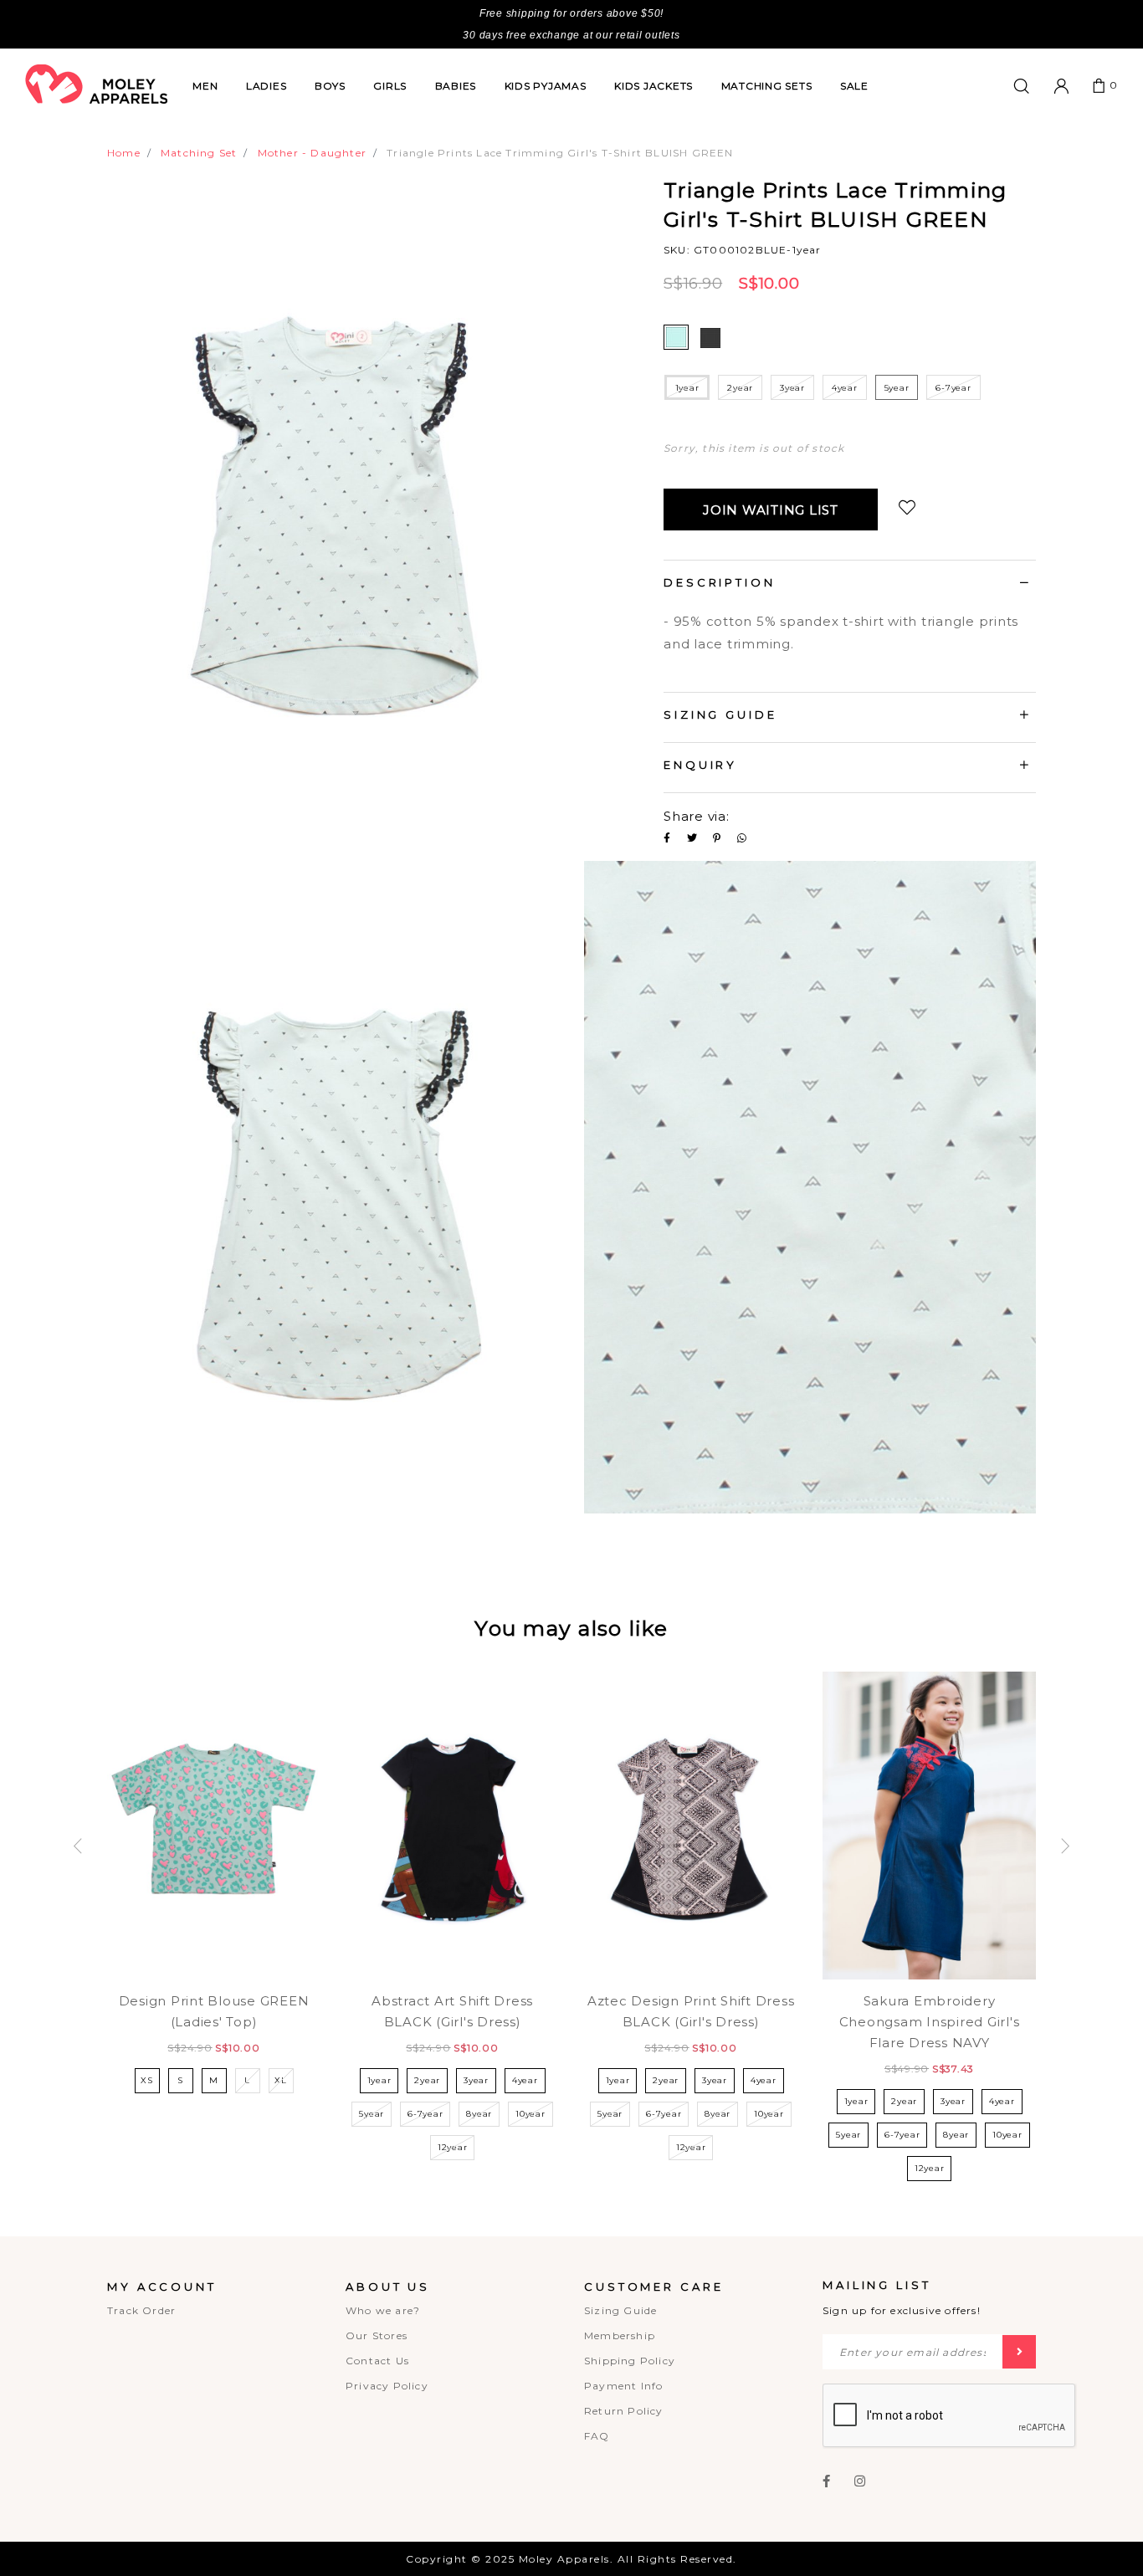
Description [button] (720, 582)
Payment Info (623, 2386)
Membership (620, 2335)
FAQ (597, 2436)
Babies (456, 86)
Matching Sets (767, 86)
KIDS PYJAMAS (546, 86)
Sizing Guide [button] (720, 714)
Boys (330, 86)
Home (124, 153)
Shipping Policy (630, 2361)
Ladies (267, 86)
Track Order (141, 2310)
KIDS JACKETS (654, 86)
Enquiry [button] (700, 765)
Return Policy (624, 2411)
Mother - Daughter (312, 153)
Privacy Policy (387, 2386)
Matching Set (199, 153)
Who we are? (383, 2310)
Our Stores (377, 2335)
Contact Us (377, 2361)
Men (205, 86)
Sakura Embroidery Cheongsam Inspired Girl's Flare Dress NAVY (930, 2022)
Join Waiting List (771, 510)
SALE (854, 86)
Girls (390, 86)
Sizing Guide (620, 2310)
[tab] (850, 585)
